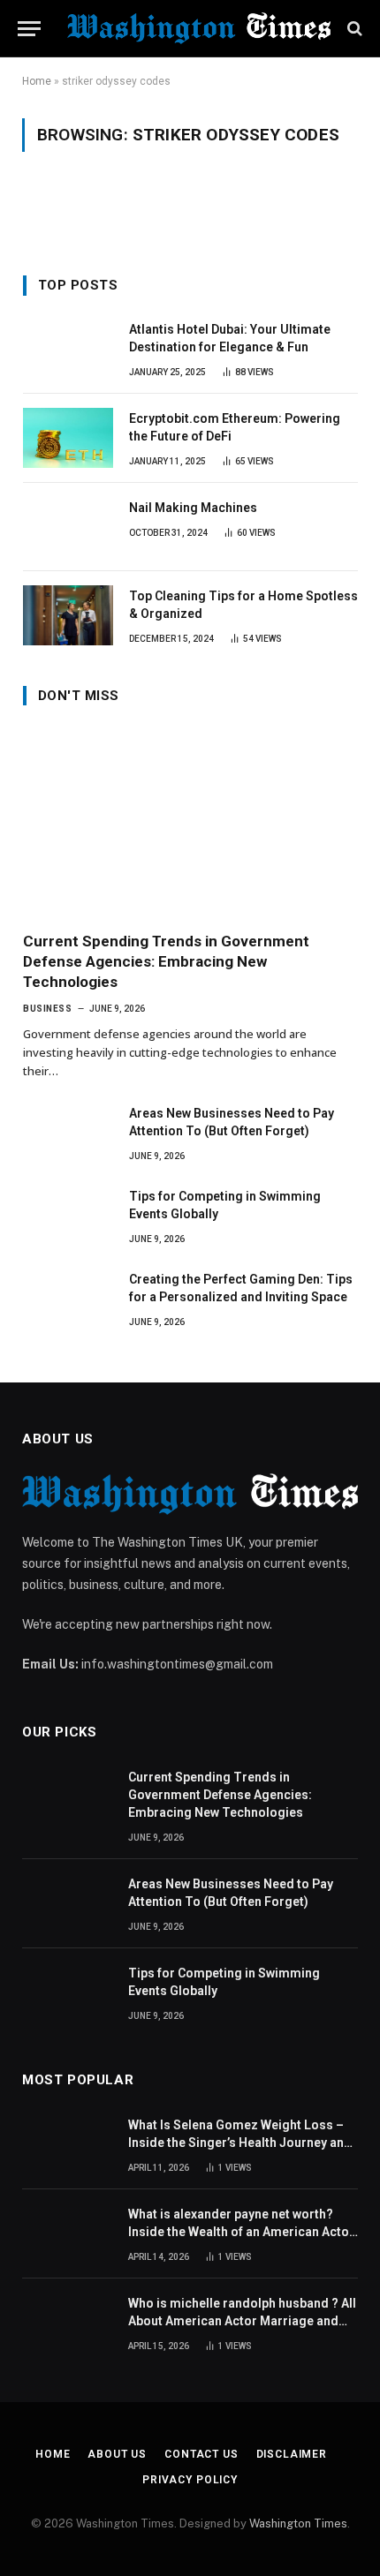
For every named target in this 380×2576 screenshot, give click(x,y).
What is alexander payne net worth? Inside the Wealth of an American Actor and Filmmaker (241, 2232)
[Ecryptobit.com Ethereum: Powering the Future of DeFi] (68, 438)
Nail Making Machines (193, 508)
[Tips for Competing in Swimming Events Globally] (68, 1216)
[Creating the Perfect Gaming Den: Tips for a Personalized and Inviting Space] (68, 1299)
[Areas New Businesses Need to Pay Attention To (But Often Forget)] (68, 1133)
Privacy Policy (190, 2480)
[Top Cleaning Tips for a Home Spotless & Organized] (68, 615)
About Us (117, 2454)
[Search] (353, 29)
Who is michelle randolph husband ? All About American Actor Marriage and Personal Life (242, 2321)
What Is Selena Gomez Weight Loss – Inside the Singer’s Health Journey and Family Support (240, 2143)
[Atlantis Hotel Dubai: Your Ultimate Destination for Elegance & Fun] (68, 349)
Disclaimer (292, 2454)
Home (37, 81)
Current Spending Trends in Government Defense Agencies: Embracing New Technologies (166, 961)
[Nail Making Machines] (68, 527)
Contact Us (201, 2454)
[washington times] (199, 28)
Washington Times (298, 2523)
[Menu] (29, 29)
